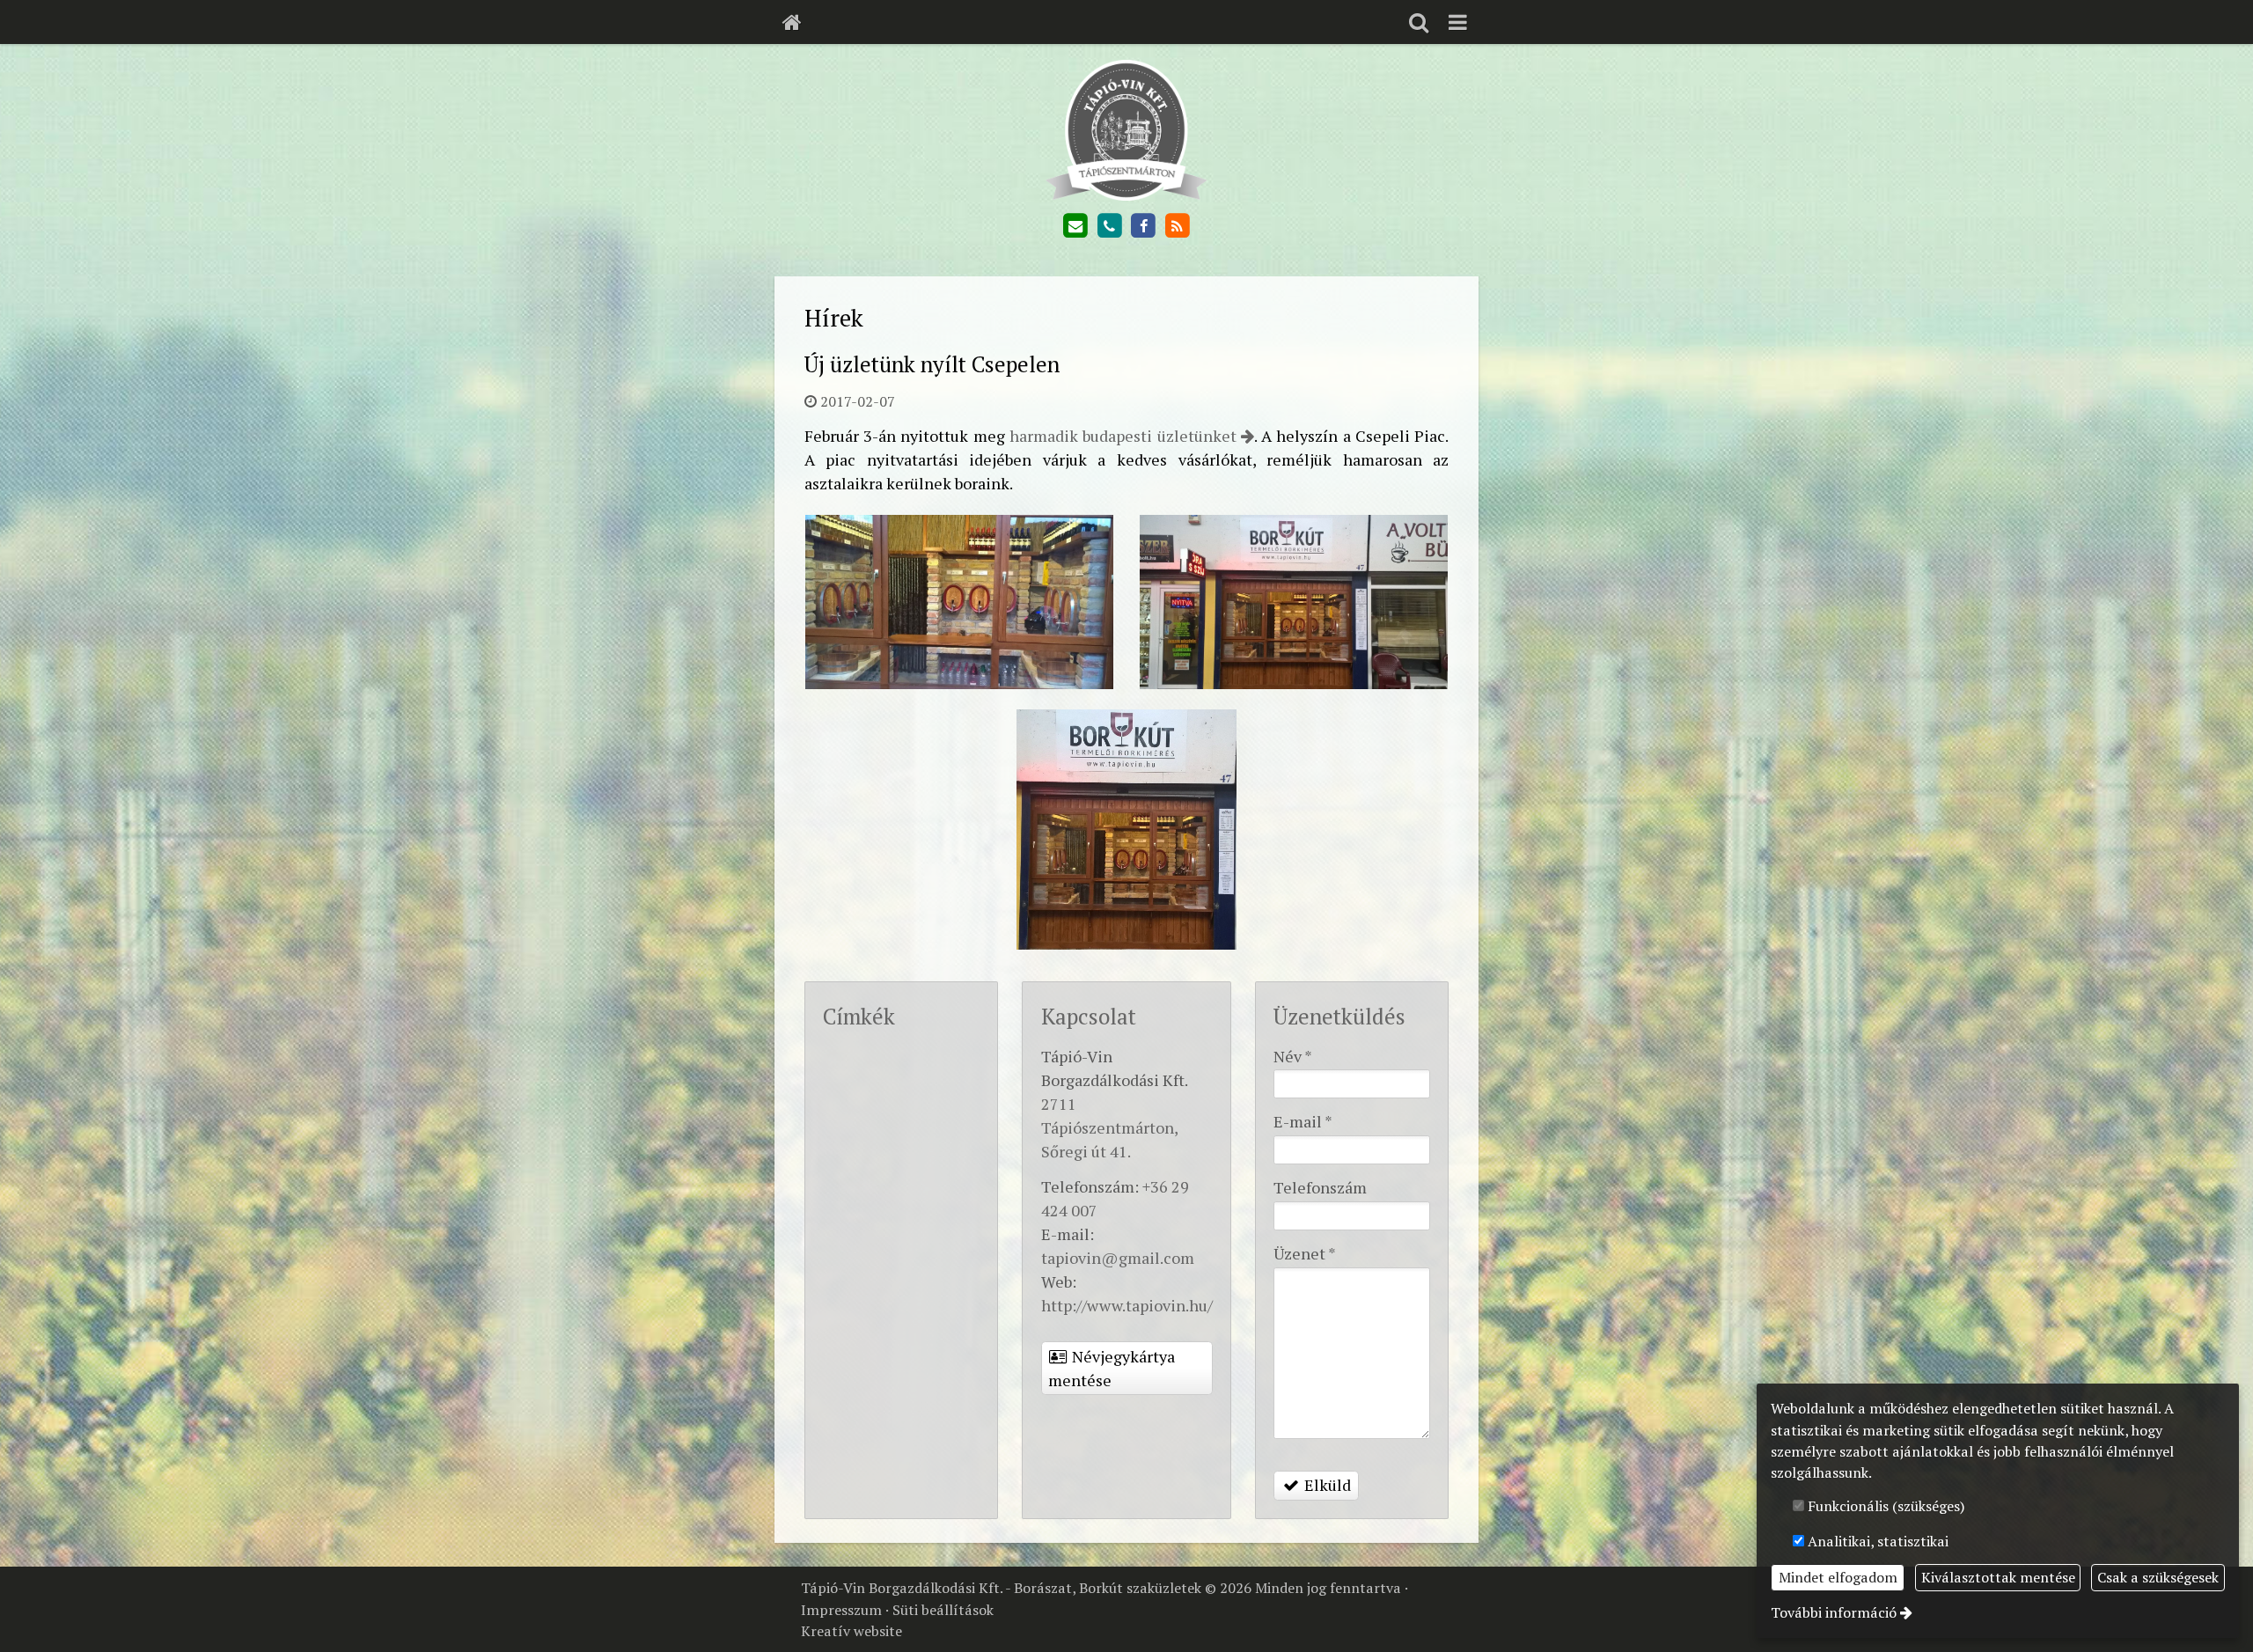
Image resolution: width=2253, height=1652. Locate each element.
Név (1293, 1056)
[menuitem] (792, 22)
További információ (1834, 1612)
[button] (1457, 22)
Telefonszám (1320, 1187)
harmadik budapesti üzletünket (1123, 436)
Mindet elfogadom (1838, 1577)
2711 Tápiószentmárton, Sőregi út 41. (1109, 1127)
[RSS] (1178, 226)
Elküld (1326, 1485)
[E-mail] (1075, 226)
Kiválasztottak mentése (1998, 1577)
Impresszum (841, 1610)
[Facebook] (1143, 226)
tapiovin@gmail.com (1118, 1258)
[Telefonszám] (1109, 226)
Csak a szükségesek (2158, 1577)
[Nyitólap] (792, 22)
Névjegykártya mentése (1112, 1368)
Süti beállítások (943, 1610)
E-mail (1303, 1121)
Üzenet (1305, 1253)
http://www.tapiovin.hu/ (1127, 1305)
